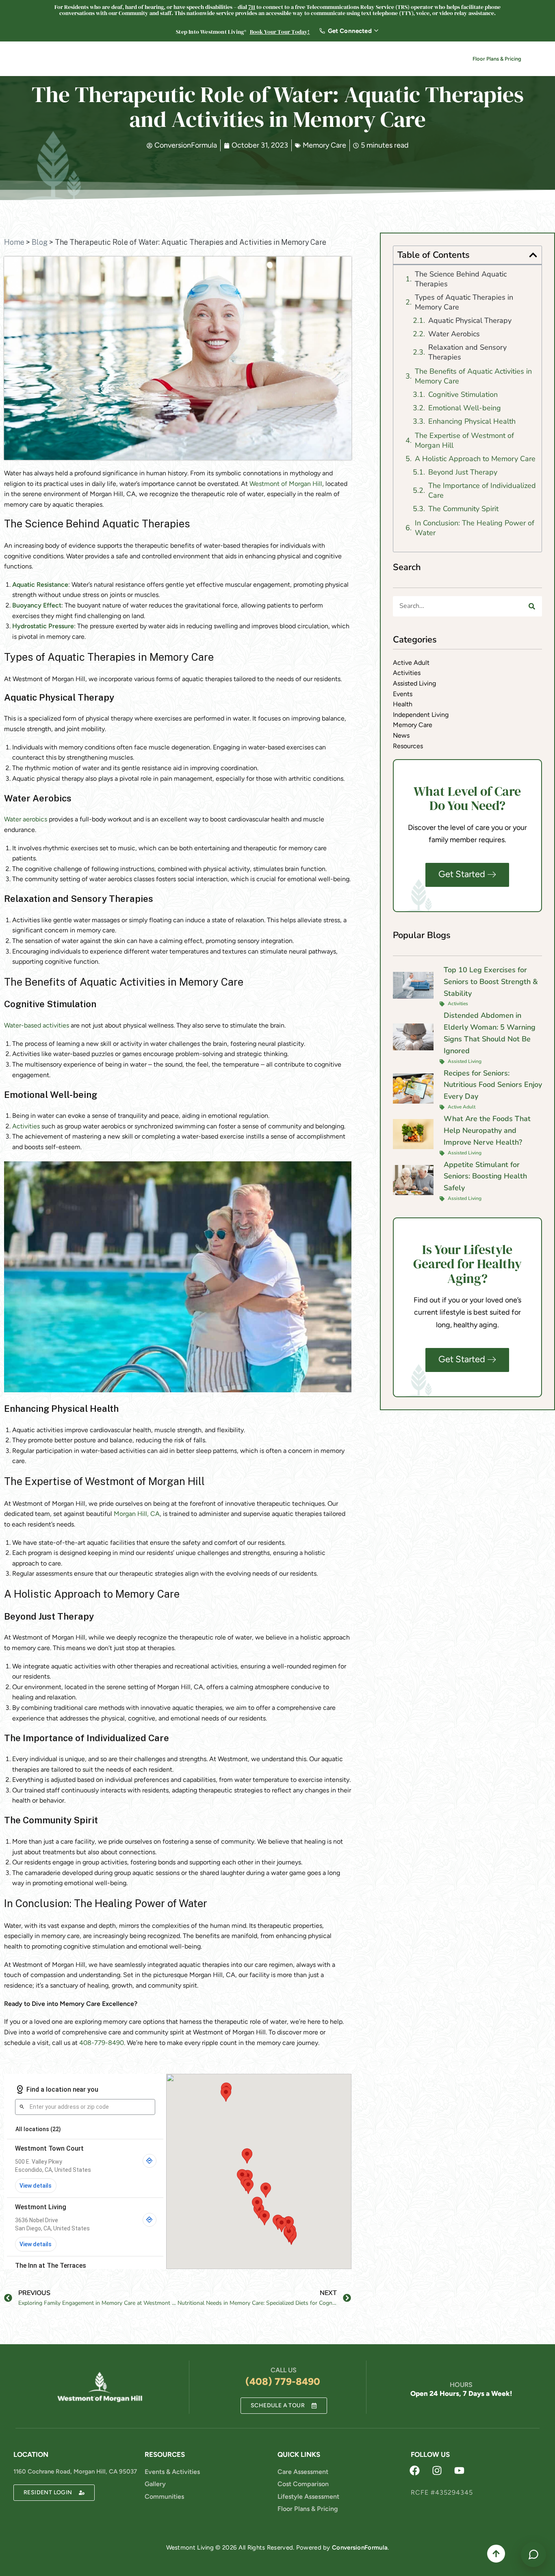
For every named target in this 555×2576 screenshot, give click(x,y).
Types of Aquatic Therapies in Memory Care (464, 302)
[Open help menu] (533, 2554)
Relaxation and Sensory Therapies (467, 352)
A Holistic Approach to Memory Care (475, 459)
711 (252, 7)
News (392, 60)
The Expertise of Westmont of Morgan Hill (464, 440)
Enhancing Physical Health (472, 421)
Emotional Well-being (465, 408)
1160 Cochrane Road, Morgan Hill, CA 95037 (75, 2471)
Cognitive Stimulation (463, 394)
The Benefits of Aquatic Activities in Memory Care (473, 376)
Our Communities (165, 60)
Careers (361, 60)
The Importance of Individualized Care (482, 490)
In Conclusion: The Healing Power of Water (475, 528)
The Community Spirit (463, 509)
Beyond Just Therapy (463, 472)
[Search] (532, 606)
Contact (430, 60)
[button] (533, 255)
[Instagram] (437, 2471)
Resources (318, 60)
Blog (40, 242)
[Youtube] (460, 2471)
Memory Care (324, 145)
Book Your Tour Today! (280, 32)
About (276, 60)
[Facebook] (415, 2471)
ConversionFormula (360, 2548)
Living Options (229, 60)
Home (14, 242)
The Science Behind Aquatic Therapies (461, 279)
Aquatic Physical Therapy (470, 320)
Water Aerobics (454, 334)
